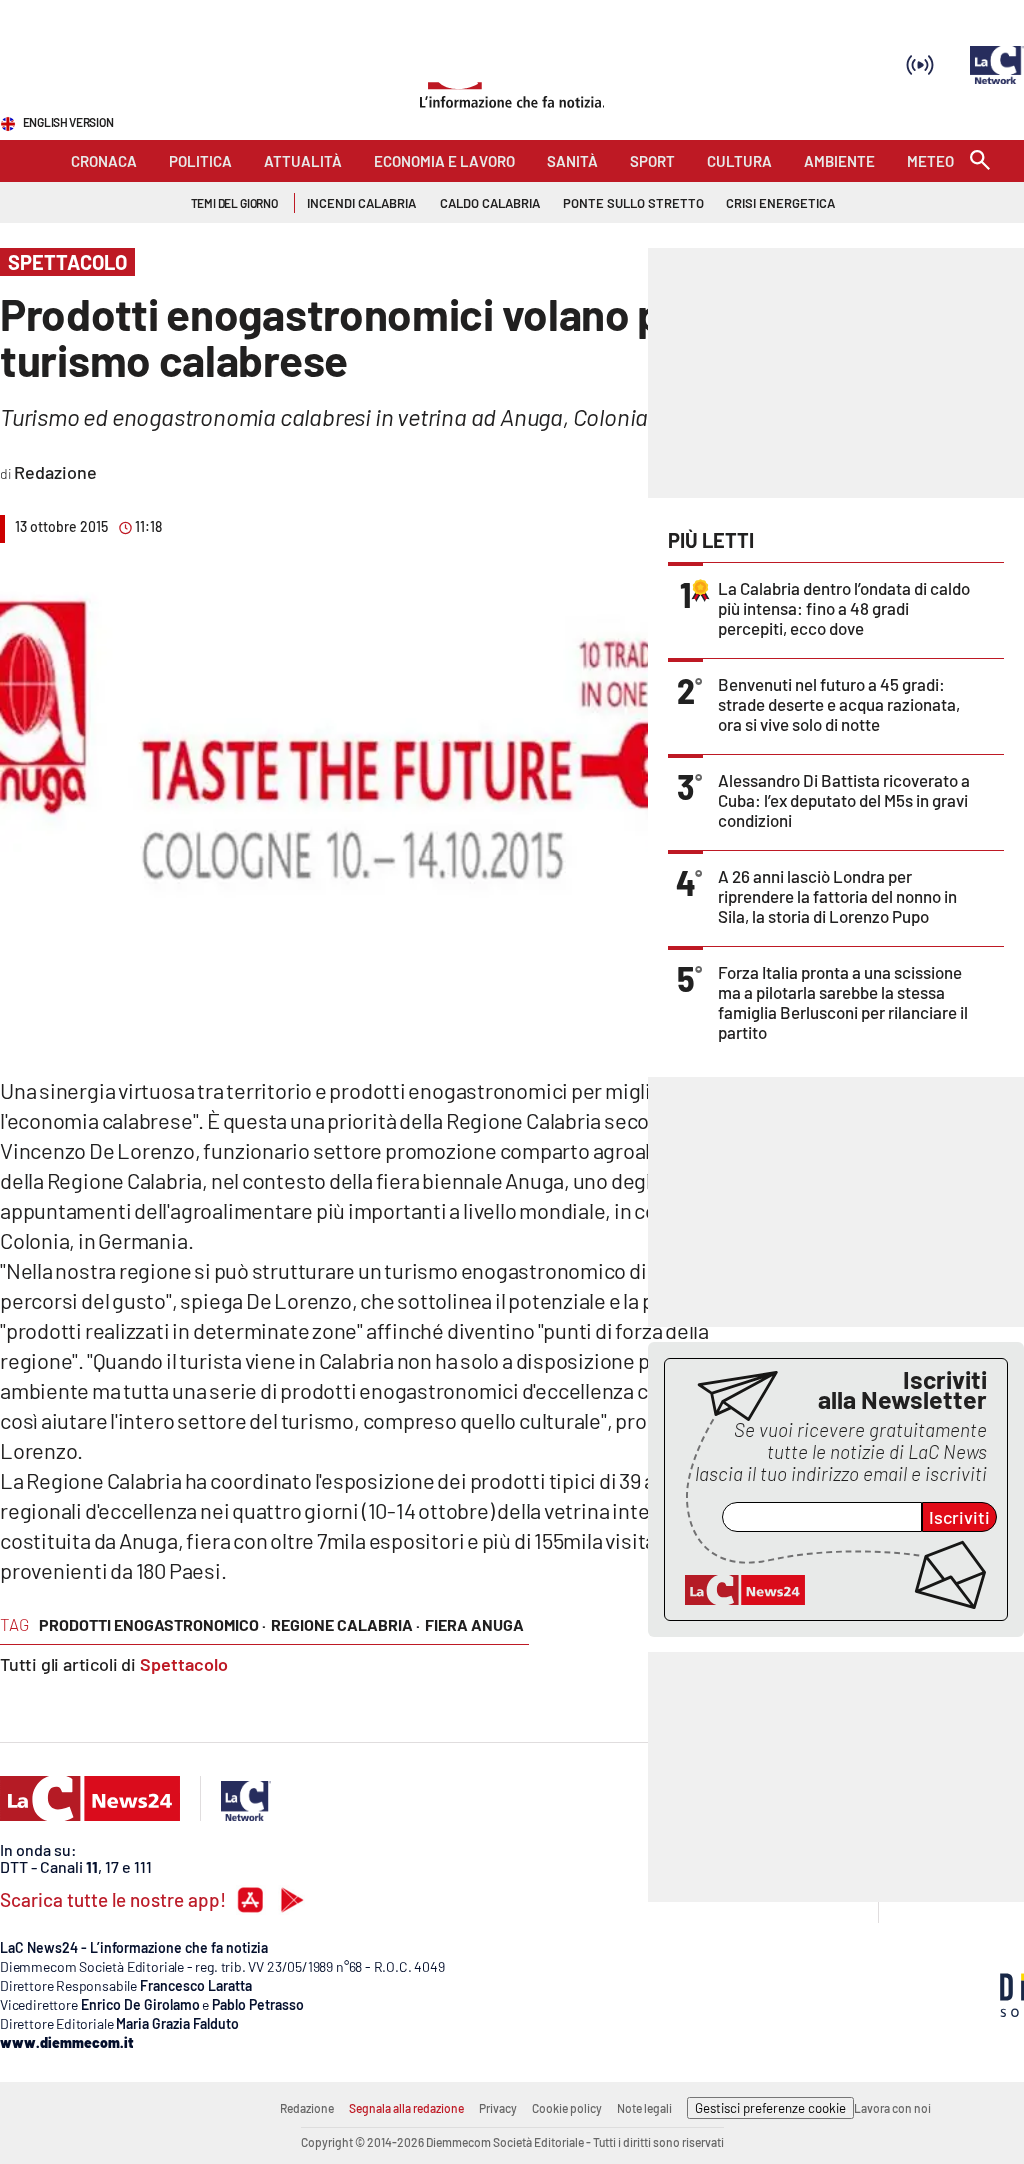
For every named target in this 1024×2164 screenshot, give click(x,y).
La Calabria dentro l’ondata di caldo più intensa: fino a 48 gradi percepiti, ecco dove (844, 608)
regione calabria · (345, 1624)
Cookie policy (567, 2108)
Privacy (498, 2108)
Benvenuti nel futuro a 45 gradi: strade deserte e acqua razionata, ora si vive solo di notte (839, 704)
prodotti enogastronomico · (152, 1624)
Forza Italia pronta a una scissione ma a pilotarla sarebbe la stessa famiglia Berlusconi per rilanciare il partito (843, 1002)
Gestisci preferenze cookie (770, 2108)
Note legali (644, 2108)
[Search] (980, 161)
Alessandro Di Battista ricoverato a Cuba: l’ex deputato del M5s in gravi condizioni (844, 800)
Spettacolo (184, 1664)
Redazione (307, 2108)
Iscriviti (959, 1517)
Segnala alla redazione (406, 2108)
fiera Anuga (474, 1624)
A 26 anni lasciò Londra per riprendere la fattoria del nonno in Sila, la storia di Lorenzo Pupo (837, 896)
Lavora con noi (892, 2108)
